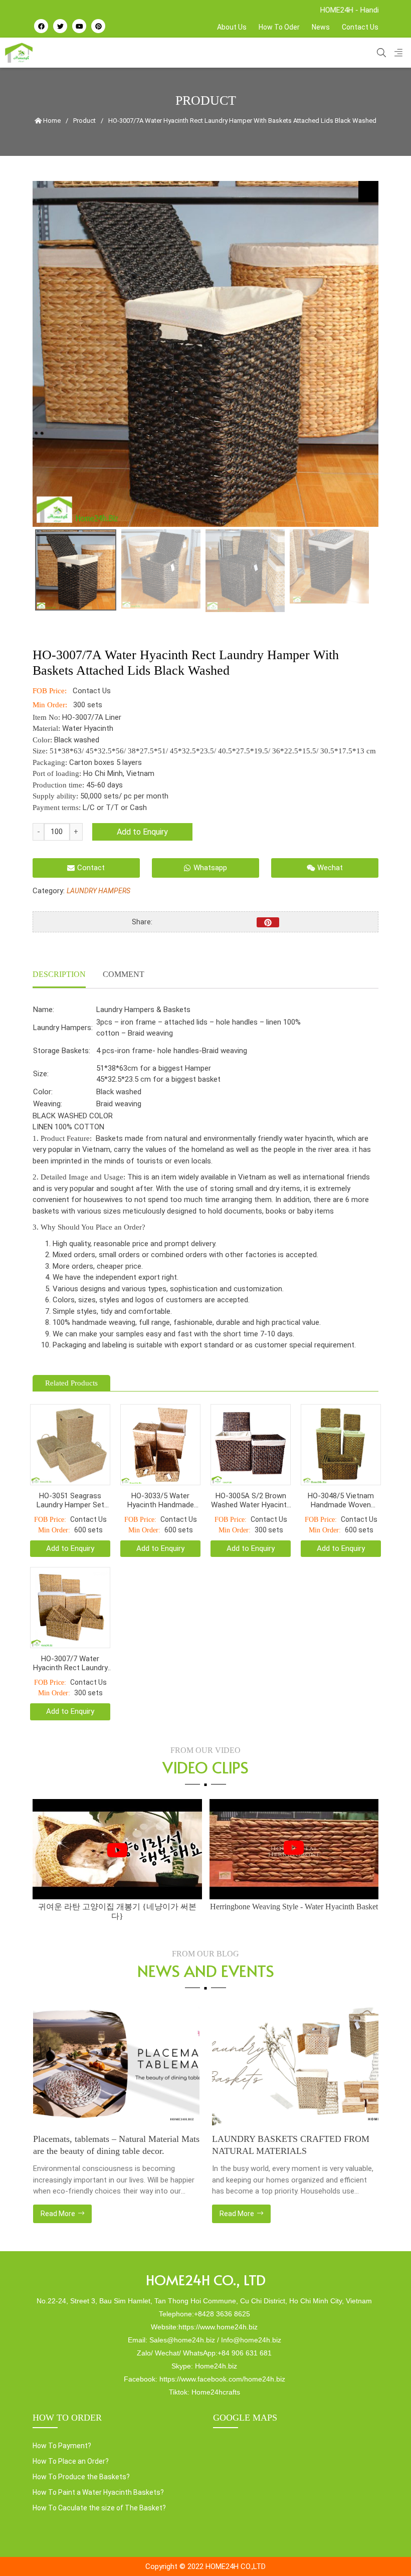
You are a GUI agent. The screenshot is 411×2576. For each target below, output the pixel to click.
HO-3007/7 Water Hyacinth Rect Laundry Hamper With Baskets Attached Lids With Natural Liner (70, 1663)
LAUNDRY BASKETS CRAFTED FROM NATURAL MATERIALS (111, 2145)
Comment (124, 974)
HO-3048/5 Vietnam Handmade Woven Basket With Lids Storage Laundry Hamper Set (341, 1500)
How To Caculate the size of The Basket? (99, 2508)
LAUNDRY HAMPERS (98, 891)
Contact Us (360, 27)
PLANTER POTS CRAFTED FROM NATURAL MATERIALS (280, 2145)
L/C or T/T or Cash (115, 808)
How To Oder (279, 27)
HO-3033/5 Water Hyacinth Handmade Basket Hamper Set (161, 1500)
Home (51, 121)
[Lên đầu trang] (384, 2551)
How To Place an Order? (71, 2461)
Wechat (330, 868)
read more (58, 2214)
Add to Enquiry (142, 832)
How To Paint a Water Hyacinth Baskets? (98, 2492)
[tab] (59, 975)
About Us (232, 27)
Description (59, 974)
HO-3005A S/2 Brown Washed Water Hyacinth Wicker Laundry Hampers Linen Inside (251, 1500)
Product (84, 121)
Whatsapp (210, 868)
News (321, 27)
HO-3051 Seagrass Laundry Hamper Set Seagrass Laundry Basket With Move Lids (70, 1500)
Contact (91, 868)
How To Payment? (62, 2446)
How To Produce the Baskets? (81, 2477)
